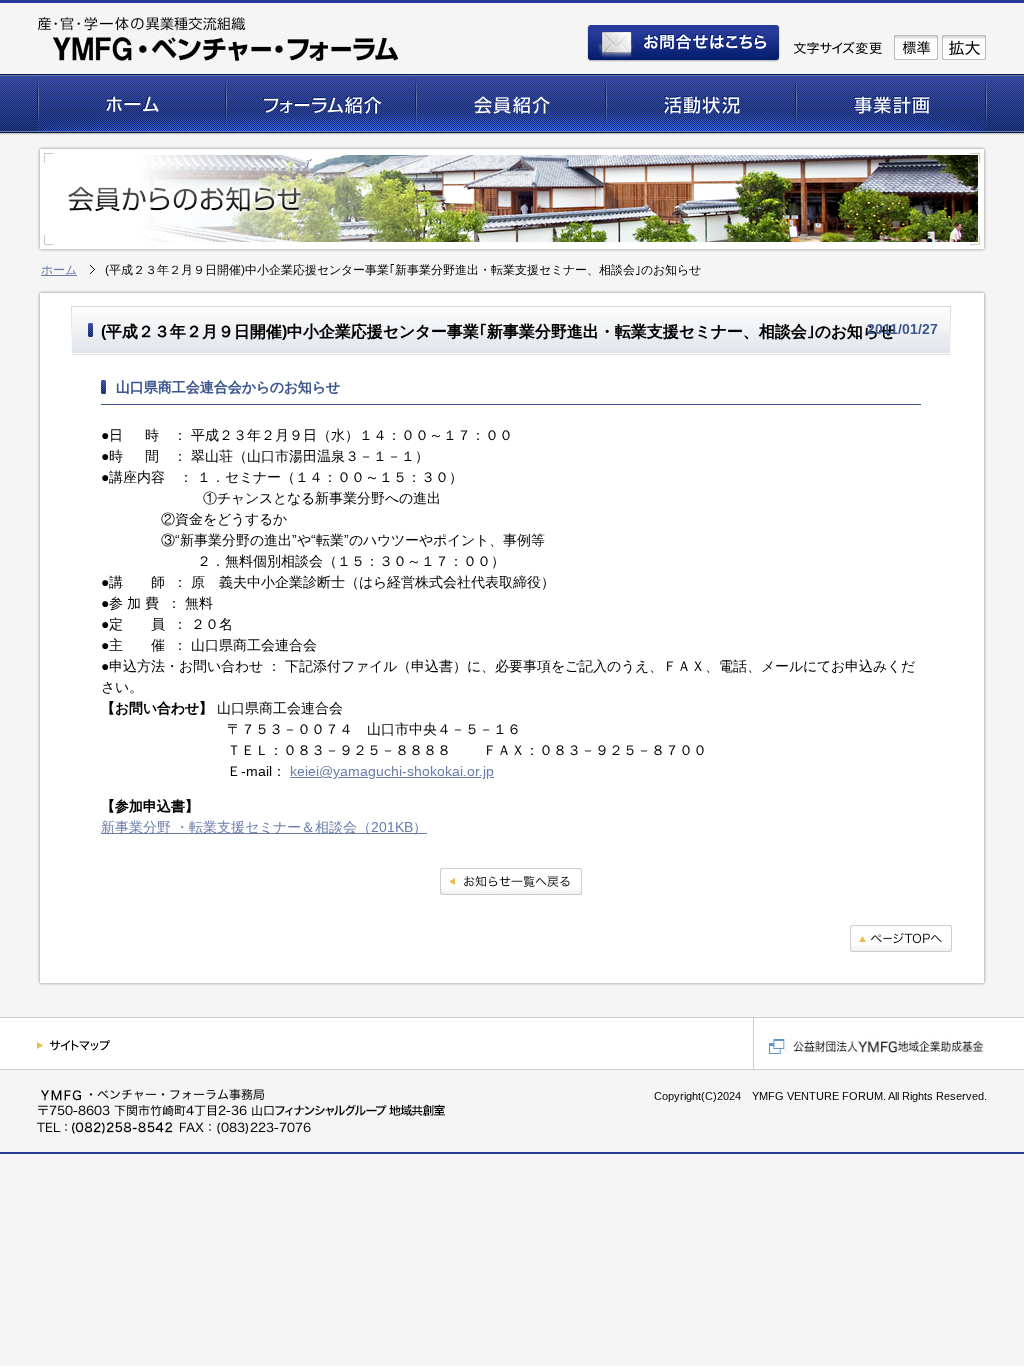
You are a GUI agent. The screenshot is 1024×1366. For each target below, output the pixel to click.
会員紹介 (512, 105)
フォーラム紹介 (322, 105)
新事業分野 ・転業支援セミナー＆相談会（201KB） (264, 827)
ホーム (132, 105)
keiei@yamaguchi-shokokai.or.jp (392, 771)
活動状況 (702, 105)
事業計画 (892, 105)
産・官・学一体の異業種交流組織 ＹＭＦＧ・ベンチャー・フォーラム (219, 39)
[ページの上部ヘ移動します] (901, 941)
